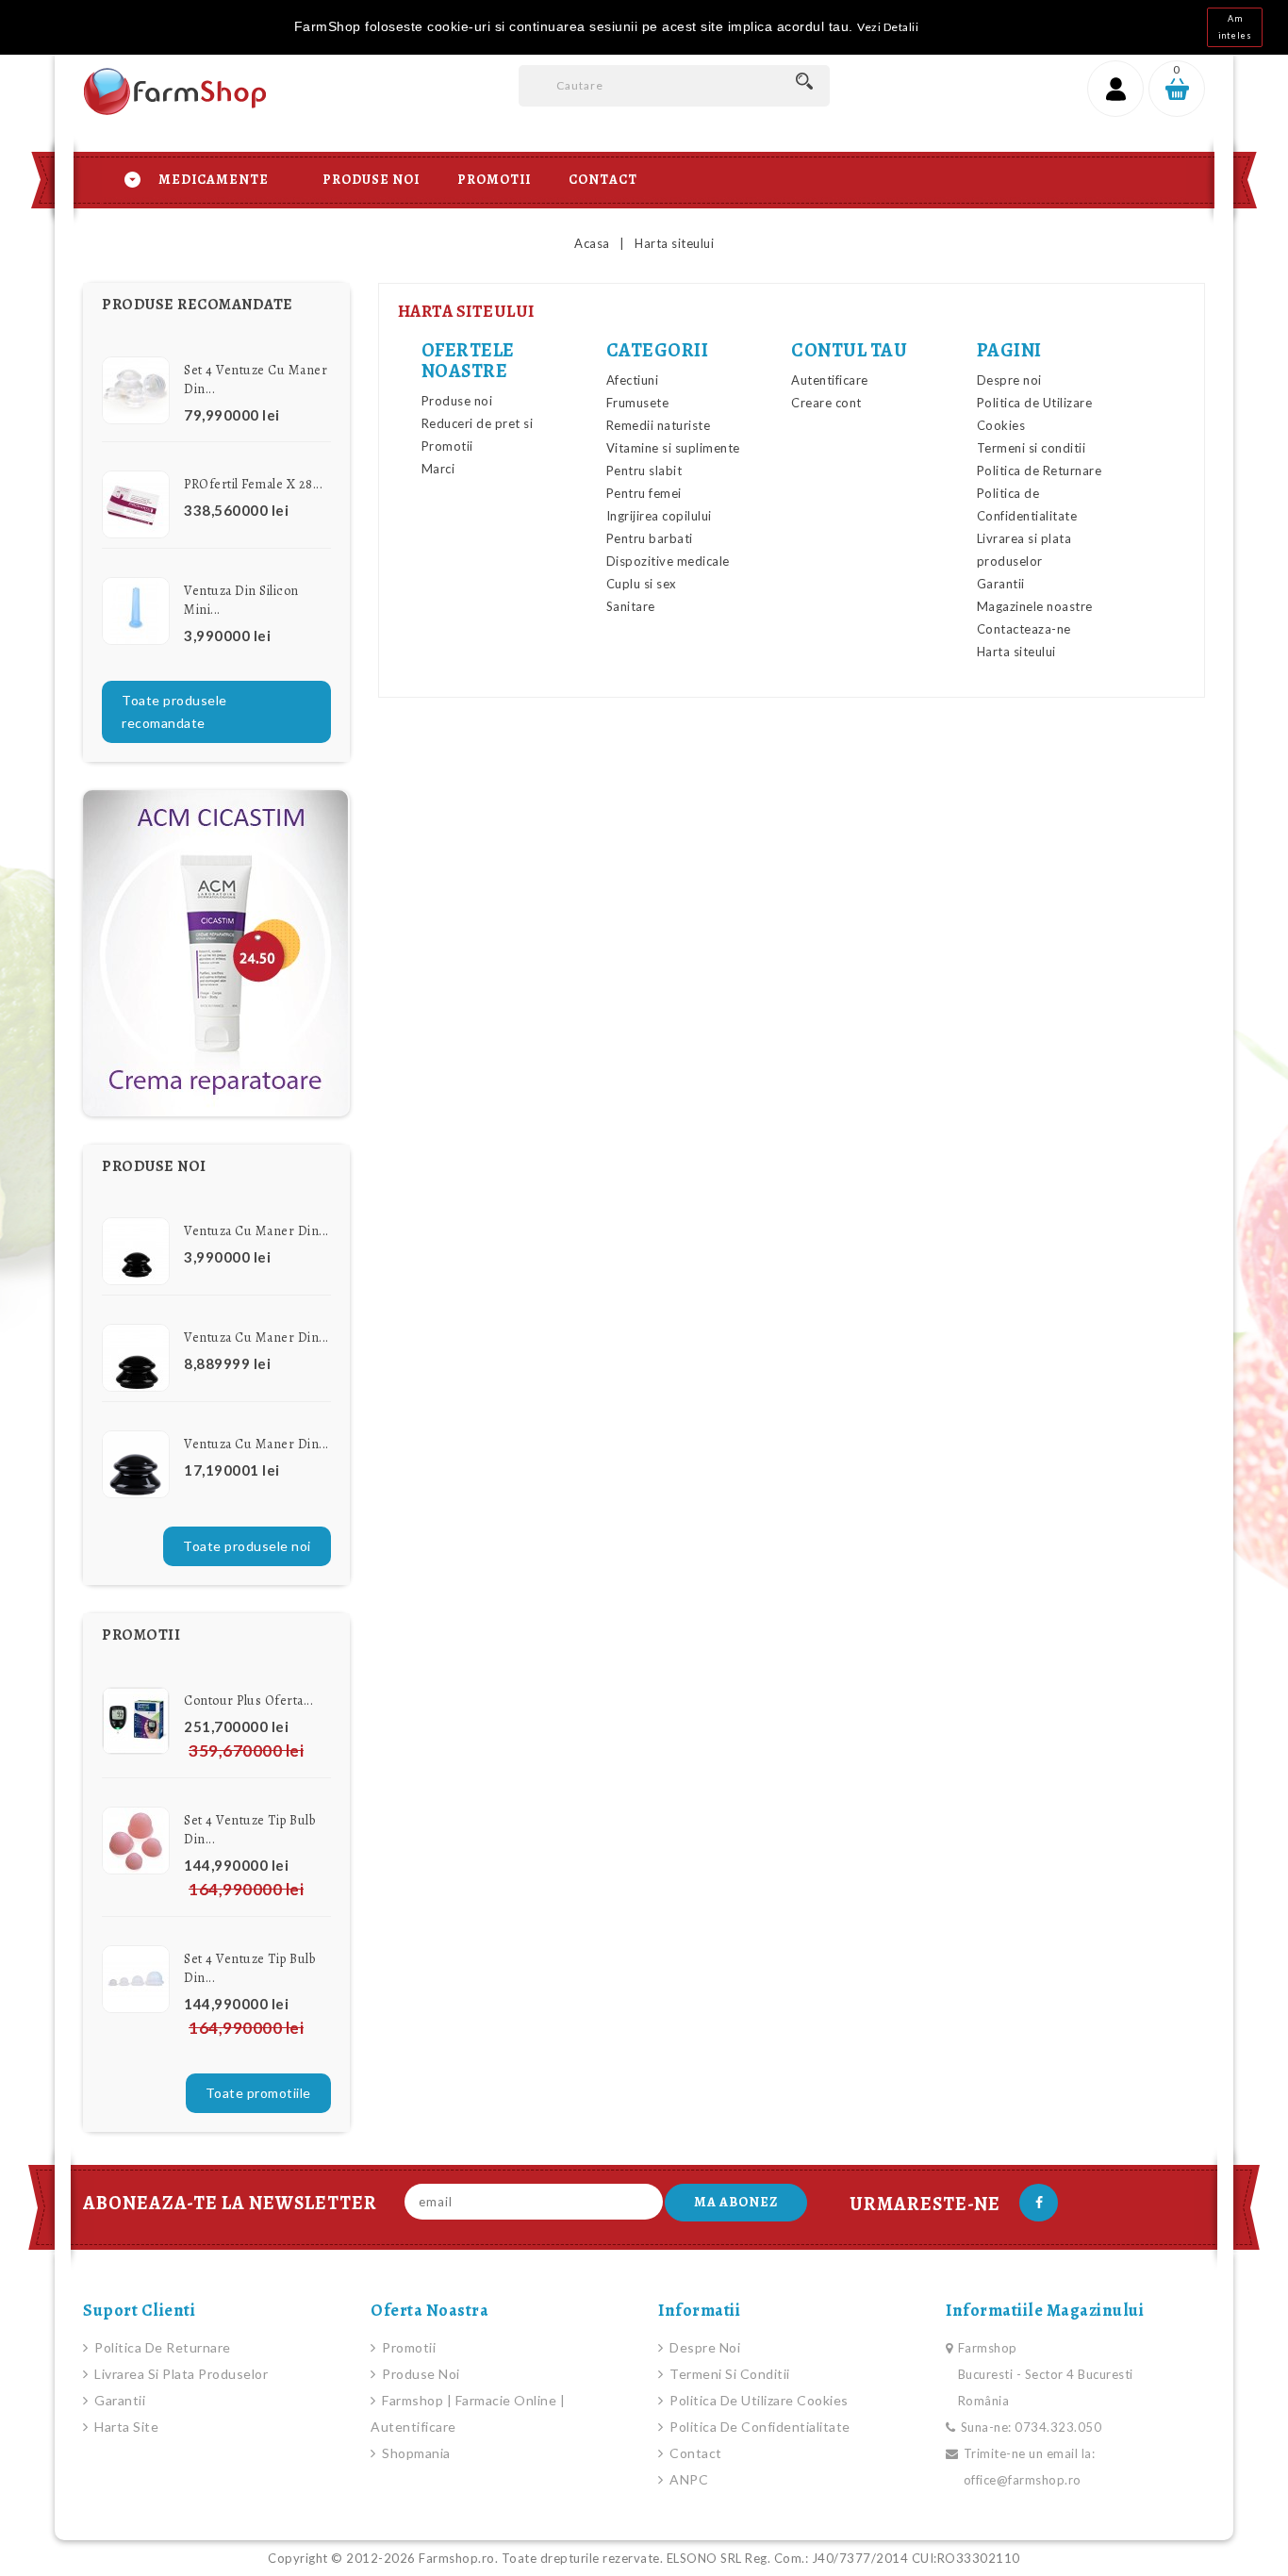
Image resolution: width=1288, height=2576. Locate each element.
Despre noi (1009, 380)
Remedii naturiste (659, 425)
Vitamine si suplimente (673, 448)
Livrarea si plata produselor (180, 2374)
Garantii (1001, 584)
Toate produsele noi (247, 1546)
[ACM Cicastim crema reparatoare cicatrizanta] (216, 953)
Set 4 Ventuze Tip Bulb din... (249, 1830)
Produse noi (457, 401)
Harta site (125, 2427)
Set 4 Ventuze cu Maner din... (256, 380)
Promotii (494, 180)
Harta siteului (1016, 652)
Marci (438, 469)
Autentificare (830, 380)
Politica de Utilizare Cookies (758, 2400)
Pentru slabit (644, 471)
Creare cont (826, 403)
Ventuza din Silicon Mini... (241, 600)
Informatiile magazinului (1045, 2310)
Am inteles (1235, 27)
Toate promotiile (258, 2093)
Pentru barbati (650, 538)
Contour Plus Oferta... (248, 1701)
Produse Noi (371, 180)
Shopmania (415, 2453)
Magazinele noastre (1035, 606)
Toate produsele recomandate (174, 711)
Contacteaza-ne (1024, 629)
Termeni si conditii (1032, 448)
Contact (603, 180)
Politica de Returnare (1040, 471)
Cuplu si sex (642, 584)
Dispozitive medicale (668, 561)
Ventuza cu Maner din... (256, 1231)
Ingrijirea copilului (659, 516)
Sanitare (631, 606)
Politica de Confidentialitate (759, 2427)
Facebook (1039, 2203)
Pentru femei (644, 493)
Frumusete (638, 403)
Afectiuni (633, 380)
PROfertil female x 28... (253, 484)
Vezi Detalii (888, 27)
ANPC (687, 2479)
